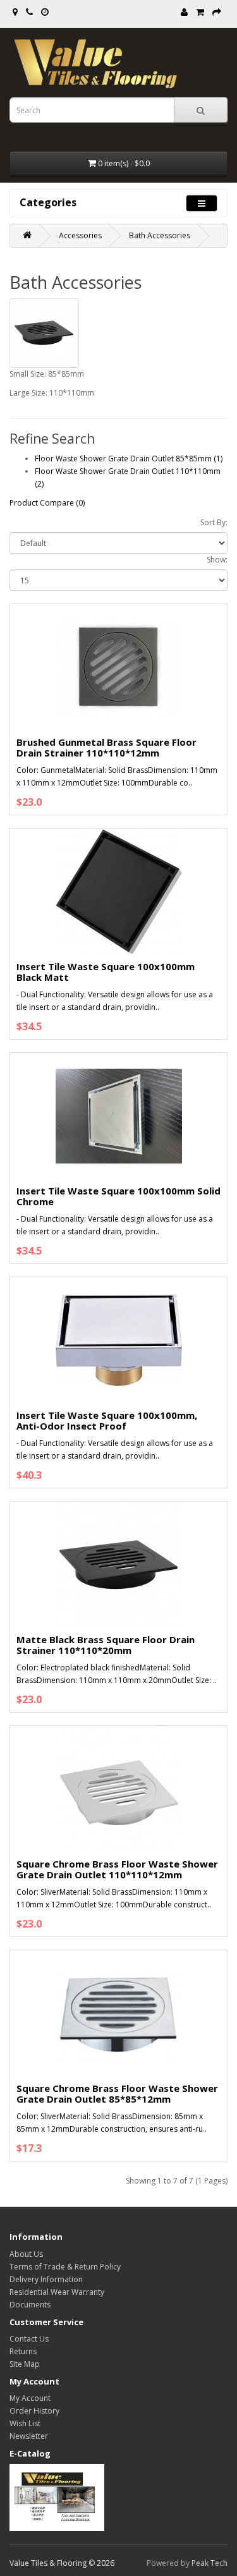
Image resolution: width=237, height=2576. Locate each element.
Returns (23, 2351)
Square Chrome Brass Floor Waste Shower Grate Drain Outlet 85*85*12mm (117, 2093)
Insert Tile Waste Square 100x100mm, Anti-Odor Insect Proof (107, 1420)
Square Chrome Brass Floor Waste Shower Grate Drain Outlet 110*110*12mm (117, 1869)
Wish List (25, 2423)
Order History (34, 2411)
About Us (26, 2254)
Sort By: (214, 522)
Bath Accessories (160, 235)
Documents (30, 2305)
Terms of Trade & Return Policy (65, 2267)
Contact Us (29, 2339)
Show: (217, 560)
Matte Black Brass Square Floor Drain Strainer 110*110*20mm (106, 1645)
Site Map (25, 2364)
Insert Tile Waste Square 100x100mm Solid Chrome (118, 1196)
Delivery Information (46, 2279)
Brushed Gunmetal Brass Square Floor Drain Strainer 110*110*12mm (106, 747)
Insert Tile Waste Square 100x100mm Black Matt (106, 972)
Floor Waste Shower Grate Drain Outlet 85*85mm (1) (129, 459)
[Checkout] (217, 12)
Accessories (80, 235)
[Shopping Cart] (200, 12)
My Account (30, 2398)
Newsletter (29, 2436)
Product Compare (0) (47, 503)
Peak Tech (210, 2563)
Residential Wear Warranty (57, 2292)
